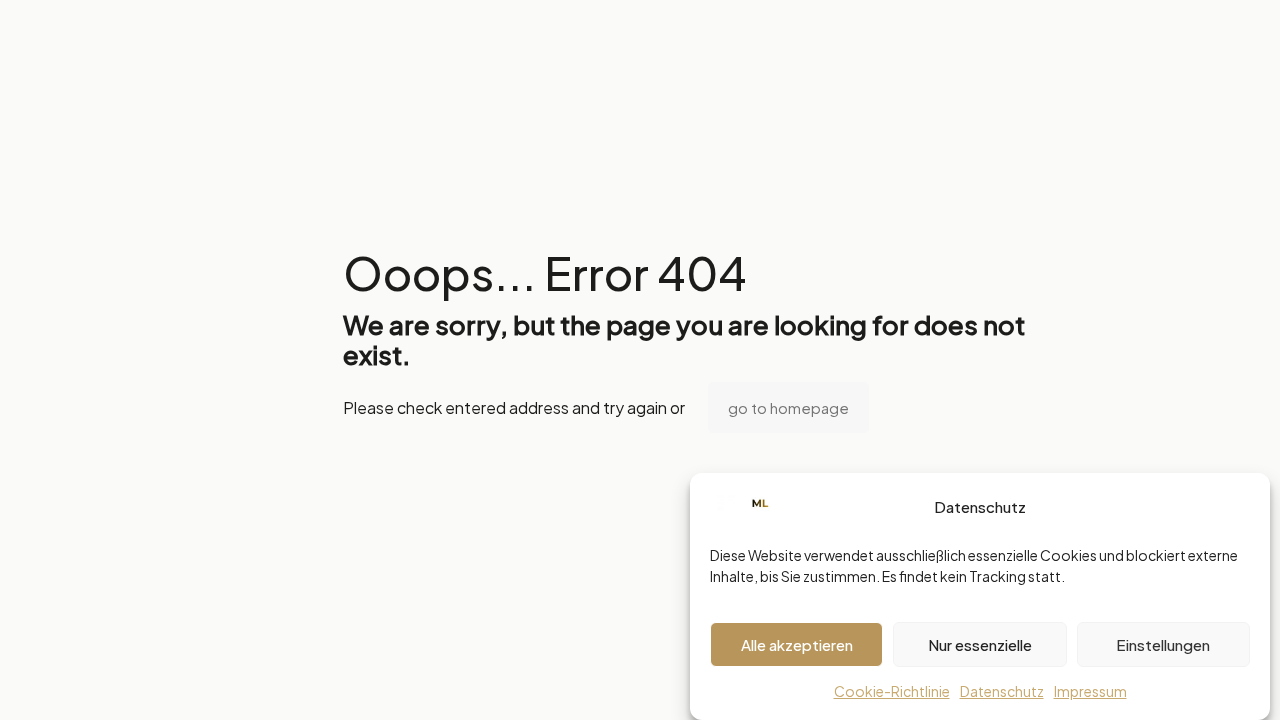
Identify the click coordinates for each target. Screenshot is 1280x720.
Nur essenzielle (980, 644)
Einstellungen (1163, 644)
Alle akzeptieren (797, 644)
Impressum (1090, 691)
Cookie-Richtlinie (892, 691)
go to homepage (788, 407)
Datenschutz (1002, 691)
